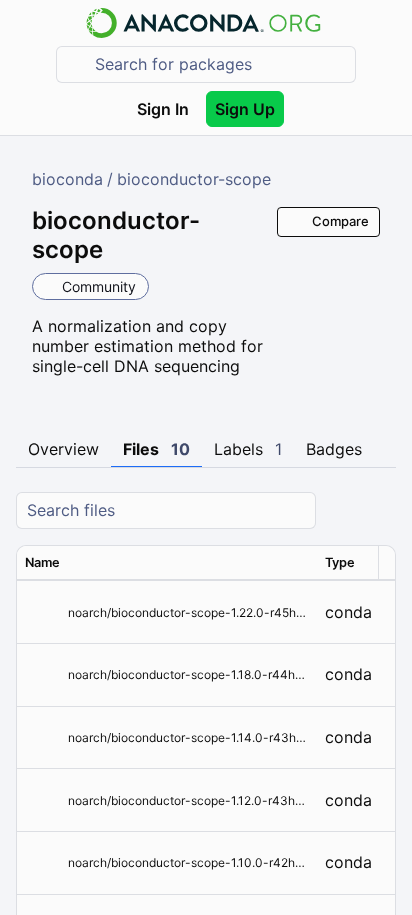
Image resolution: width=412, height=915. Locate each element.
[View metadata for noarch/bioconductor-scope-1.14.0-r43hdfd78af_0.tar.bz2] (42, 737)
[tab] (63, 450)
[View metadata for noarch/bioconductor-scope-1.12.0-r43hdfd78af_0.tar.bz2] (42, 800)
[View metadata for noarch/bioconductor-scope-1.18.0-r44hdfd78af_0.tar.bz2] (42, 674)
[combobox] (220, 64)
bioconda (67, 179)
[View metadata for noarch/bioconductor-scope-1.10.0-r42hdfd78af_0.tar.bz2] (42, 862)
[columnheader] (167, 563)
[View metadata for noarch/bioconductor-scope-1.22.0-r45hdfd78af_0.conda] (42, 612)
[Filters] (378, 510)
